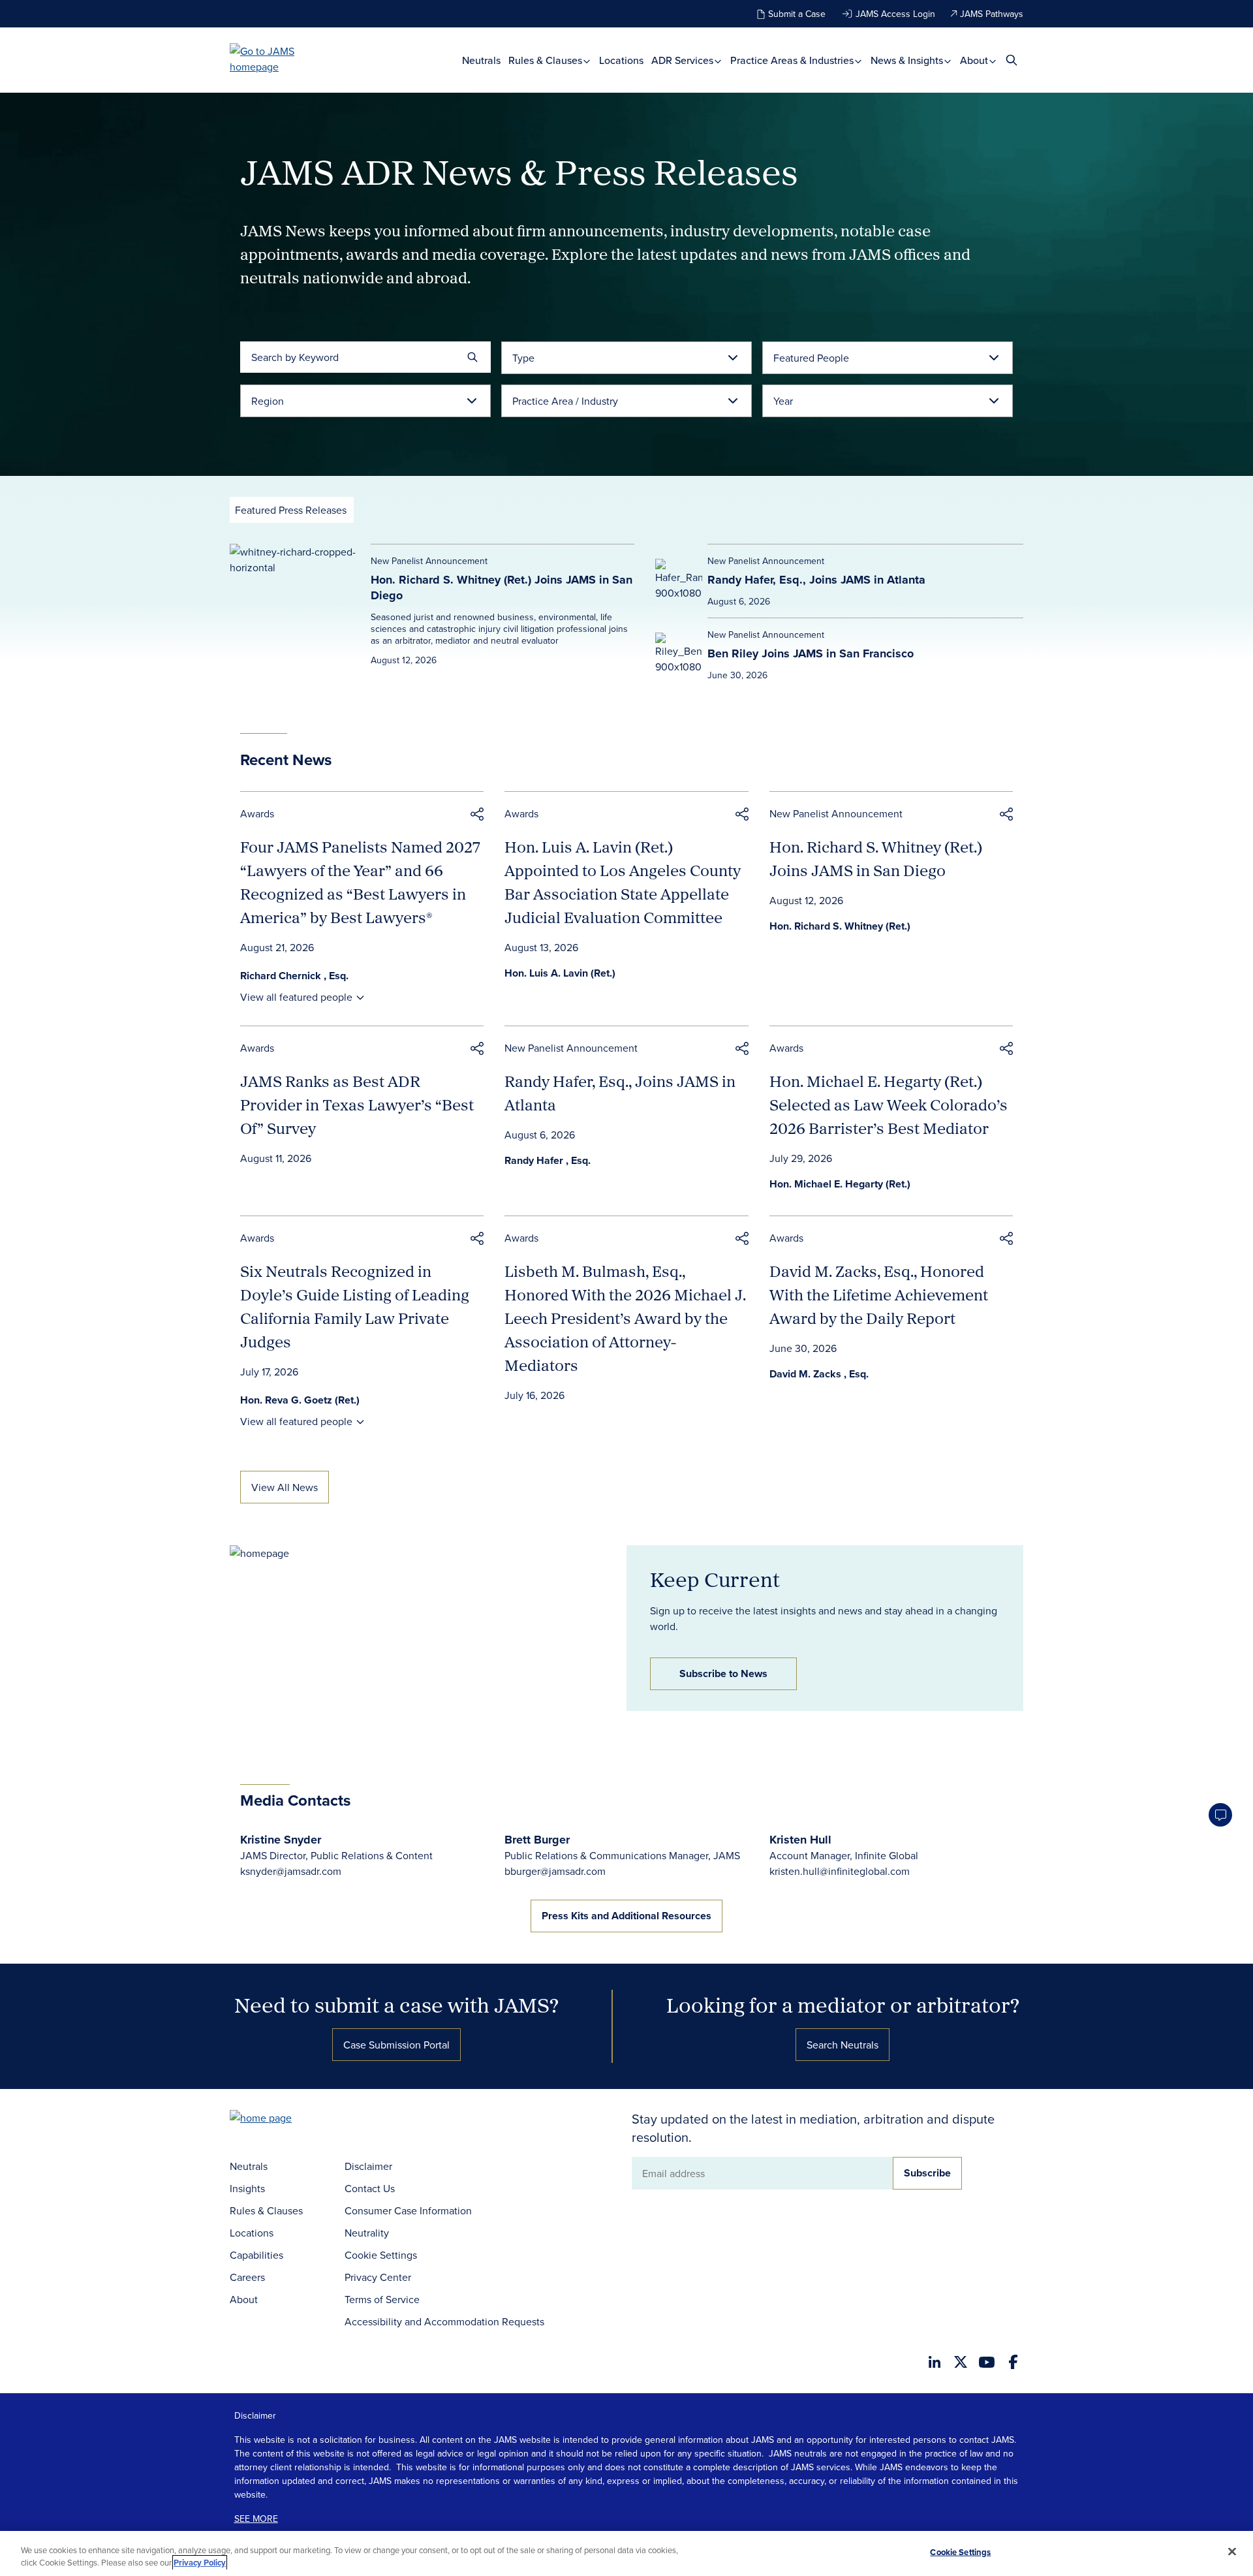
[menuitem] (481, 60)
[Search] (472, 357)
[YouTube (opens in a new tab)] (987, 2362)
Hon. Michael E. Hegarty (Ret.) (840, 1184)
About (975, 60)
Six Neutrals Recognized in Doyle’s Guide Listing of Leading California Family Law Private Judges (355, 1306)
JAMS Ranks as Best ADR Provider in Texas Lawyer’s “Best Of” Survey (357, 1105)
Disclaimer (368, 2166)
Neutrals (481, 60)
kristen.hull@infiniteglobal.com (840, 1871)
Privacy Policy (200, 2563)
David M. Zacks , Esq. (819, 1374)
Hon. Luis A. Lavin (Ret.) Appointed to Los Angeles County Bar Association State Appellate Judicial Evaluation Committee (623, 882)
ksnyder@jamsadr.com (291, 1871)
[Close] (1232, 2552)
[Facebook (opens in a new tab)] (1013, 2362)
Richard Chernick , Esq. (294, 976)
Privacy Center (378, 2277)
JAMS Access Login (895, 14)
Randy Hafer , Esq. (548, 1160)
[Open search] (1012, 60)
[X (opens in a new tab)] (961, 2362)
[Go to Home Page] (281, 2119)
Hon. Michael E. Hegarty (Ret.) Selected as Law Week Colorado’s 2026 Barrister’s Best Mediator (889, 1105)
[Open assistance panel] (1220, 1815)
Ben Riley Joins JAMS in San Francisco (811, 653)
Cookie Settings (381, 2255)
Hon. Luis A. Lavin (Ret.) (560, 973)
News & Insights (908, 60)
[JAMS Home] (281, 59)
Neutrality (367, 2233)
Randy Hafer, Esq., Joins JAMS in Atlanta (816, 580)
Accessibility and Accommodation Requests (444, 2321)
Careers (247, 2277)
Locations (621, 60)
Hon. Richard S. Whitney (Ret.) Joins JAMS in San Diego (502, 588)
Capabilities (256, 2255)
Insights (247, 2188)
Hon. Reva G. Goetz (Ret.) (300, 1400)
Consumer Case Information (408, 2210)
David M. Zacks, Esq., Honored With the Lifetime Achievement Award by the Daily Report (879, 1295)
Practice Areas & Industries (793, 60)
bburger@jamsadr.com (555, 1871)
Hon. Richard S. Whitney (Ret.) (840, 926)
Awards (257, 813)
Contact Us (370, 2188)
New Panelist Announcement (836, 813)
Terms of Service (382, 2299)
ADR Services (684, 60)
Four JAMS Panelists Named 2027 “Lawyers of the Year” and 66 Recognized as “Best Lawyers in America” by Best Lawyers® (360, 882)
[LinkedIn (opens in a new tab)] (935, 2362)
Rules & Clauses (547, 60)
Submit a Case (797, 14)
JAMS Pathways (992, 14)
